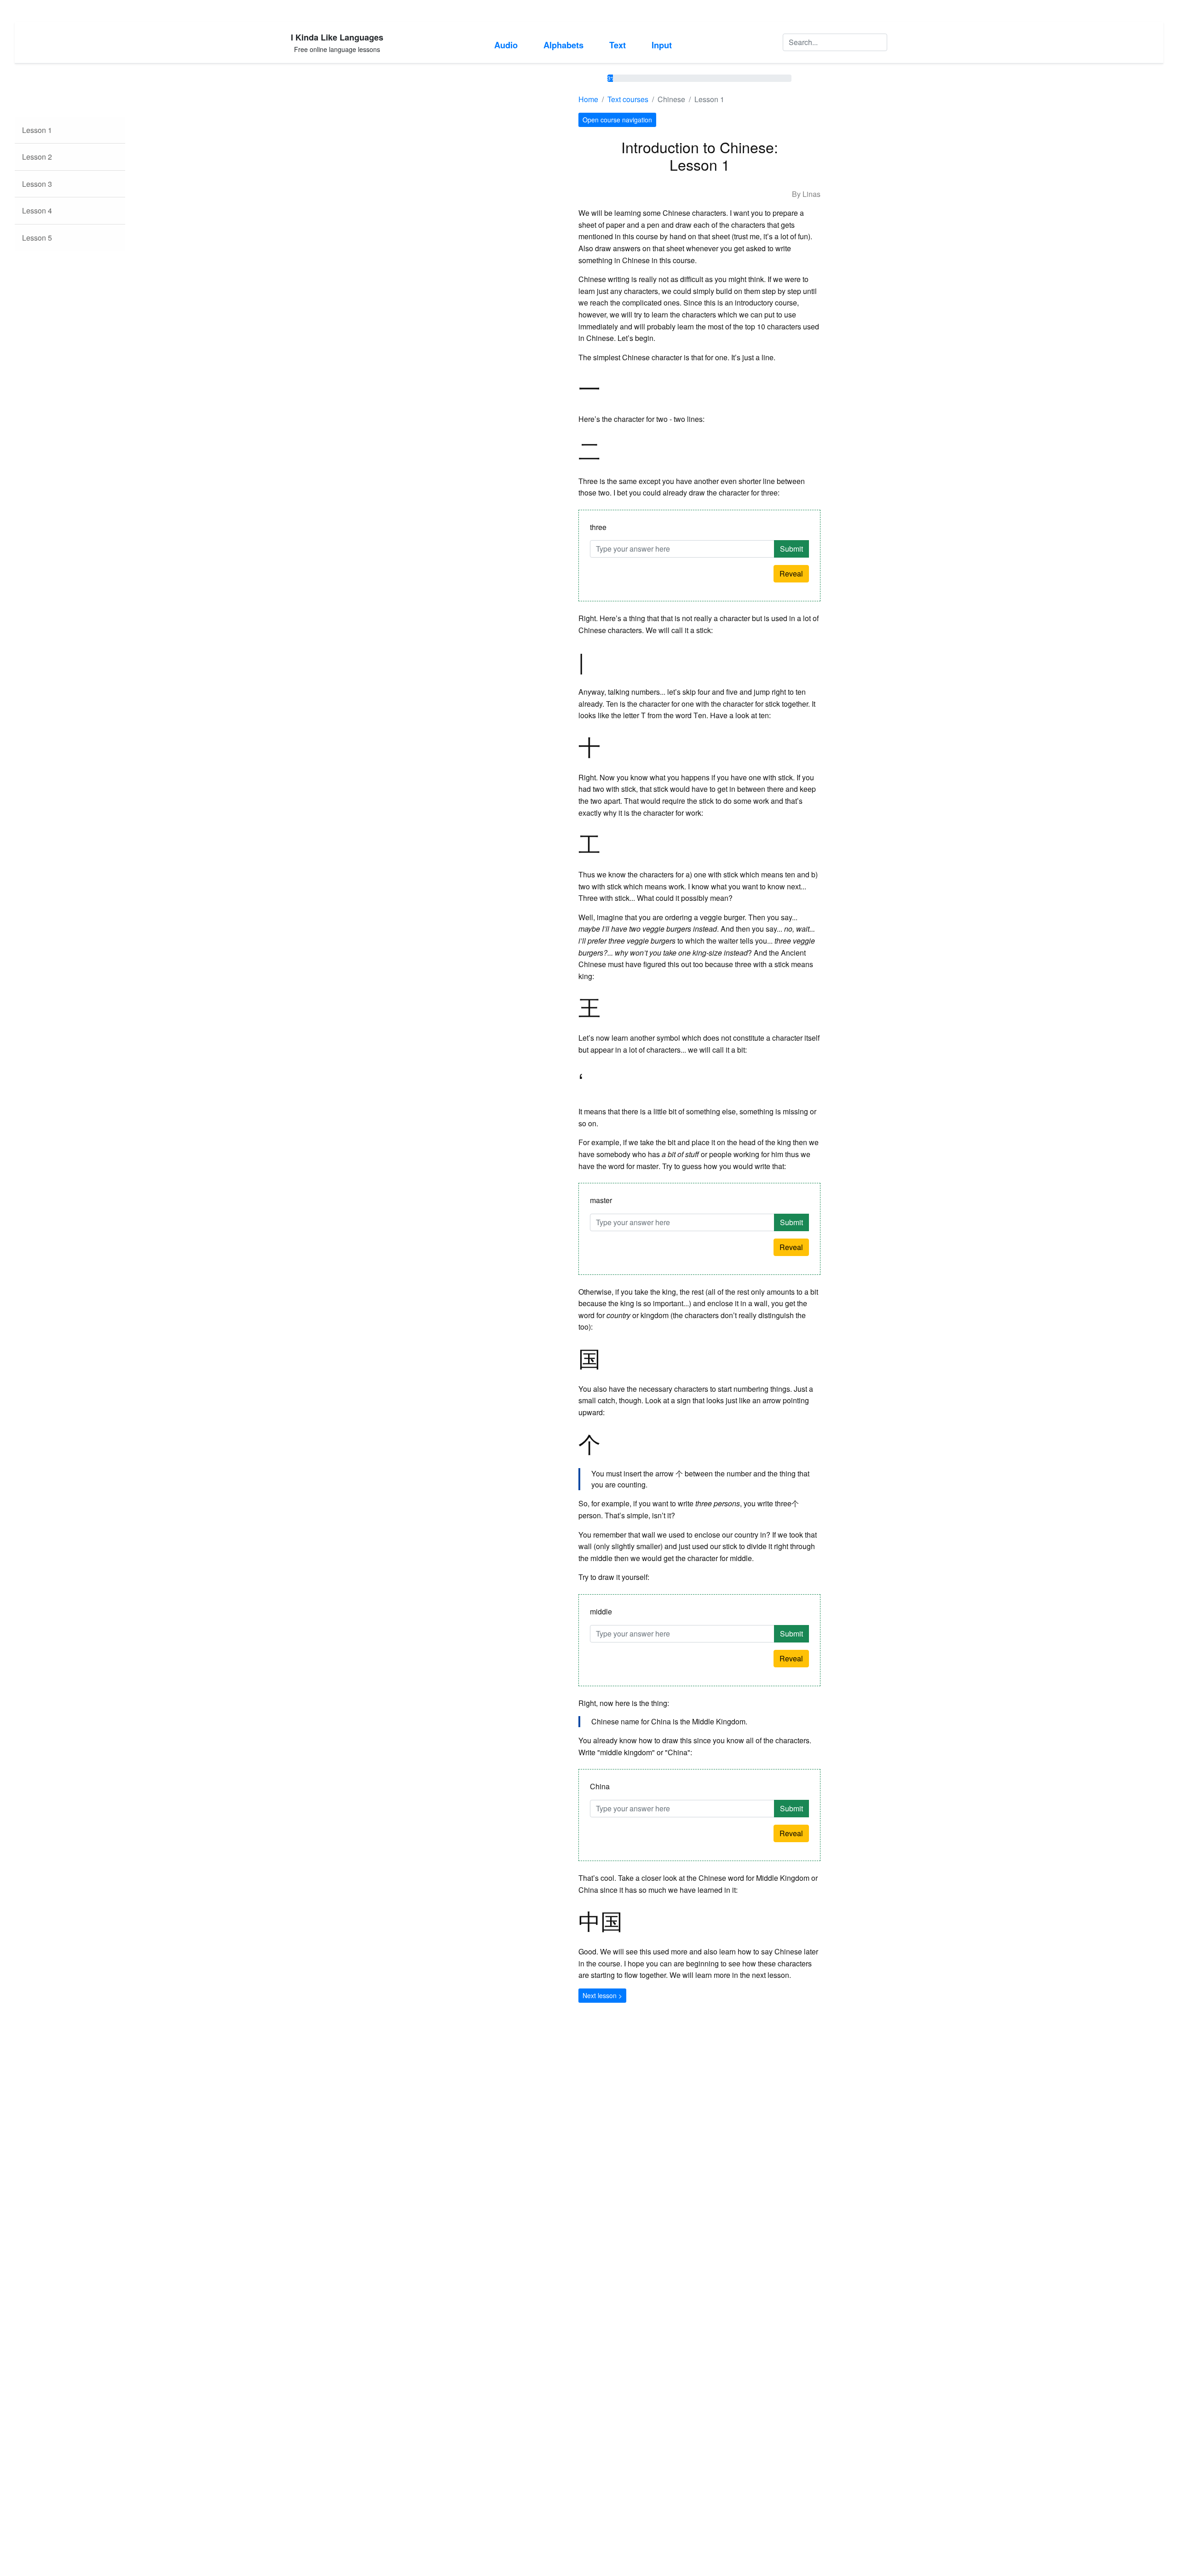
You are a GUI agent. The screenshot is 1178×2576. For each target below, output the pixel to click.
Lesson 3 (37, 184)
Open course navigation (617, 120)
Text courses (628, 99)
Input (662, 45)
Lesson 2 (37, 157)
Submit (791, 549)
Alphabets (563, 45)
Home (588, 99)
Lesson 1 (37, 130)
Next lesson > (602, 1995)
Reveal (791, 573)
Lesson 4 (37, 210)
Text (618, 45)
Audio (506, 45)
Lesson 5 (37, 238)
